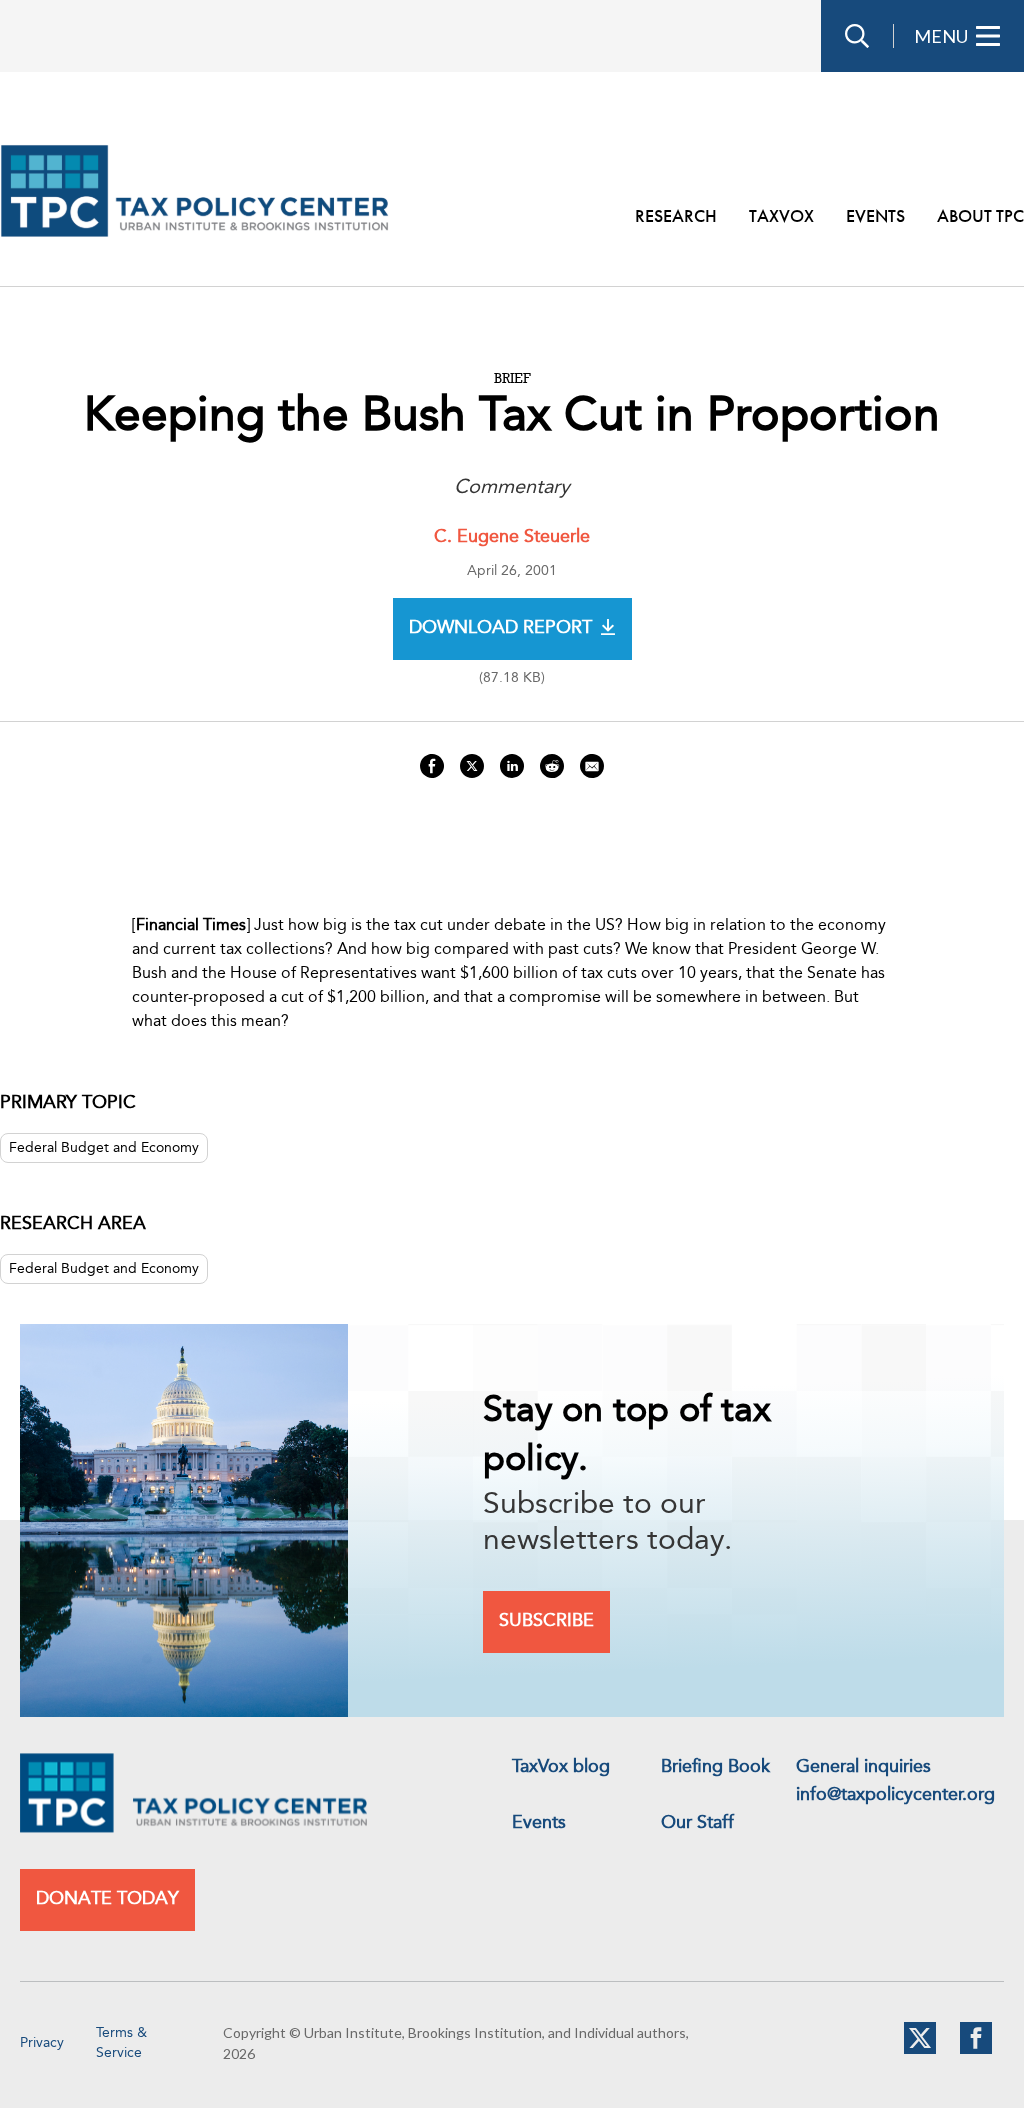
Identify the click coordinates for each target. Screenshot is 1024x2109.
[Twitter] (920, 2050)
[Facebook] (976, 2050)
